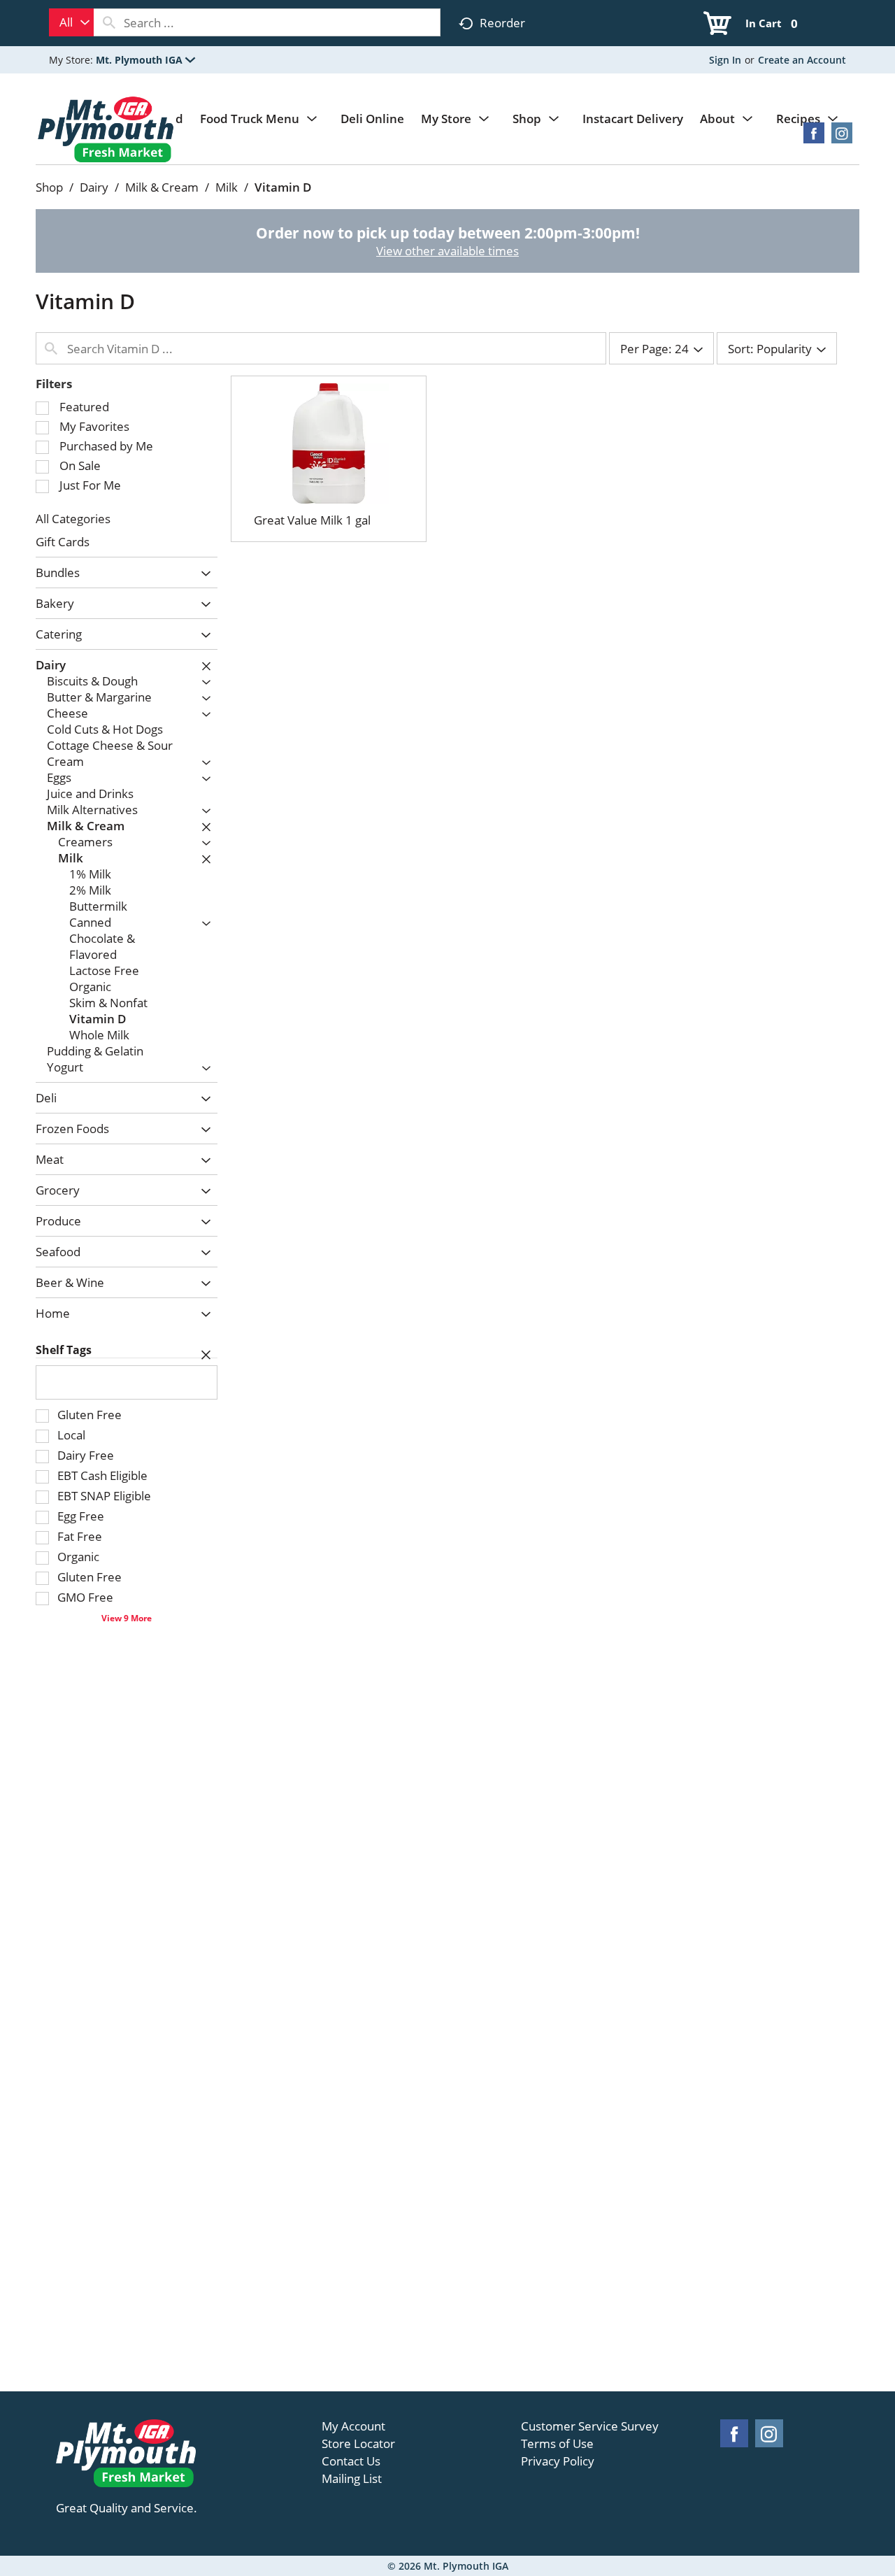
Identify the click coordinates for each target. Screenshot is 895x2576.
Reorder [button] (502, 23)
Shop (49, 187)
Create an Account (802, 60)
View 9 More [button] (127, 1618)
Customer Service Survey (590, 2426)
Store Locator (358, 2444)
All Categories (73, 519)
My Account (353, 2426)
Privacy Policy (558, 2461)
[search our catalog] (109, 22)
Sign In (725, 60)
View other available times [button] (447, 251)
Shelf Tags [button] (64, 1350)
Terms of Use (557, 2444)
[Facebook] (814, 137)
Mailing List (352, 2479)
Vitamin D (283, 187)
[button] (145, 60)
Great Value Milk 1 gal (312, 520)
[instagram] (842, 137)
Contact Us (351, 2461)
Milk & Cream (162, 187)
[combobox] (71, 22)
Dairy (94, 187)
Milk (227, 187)
